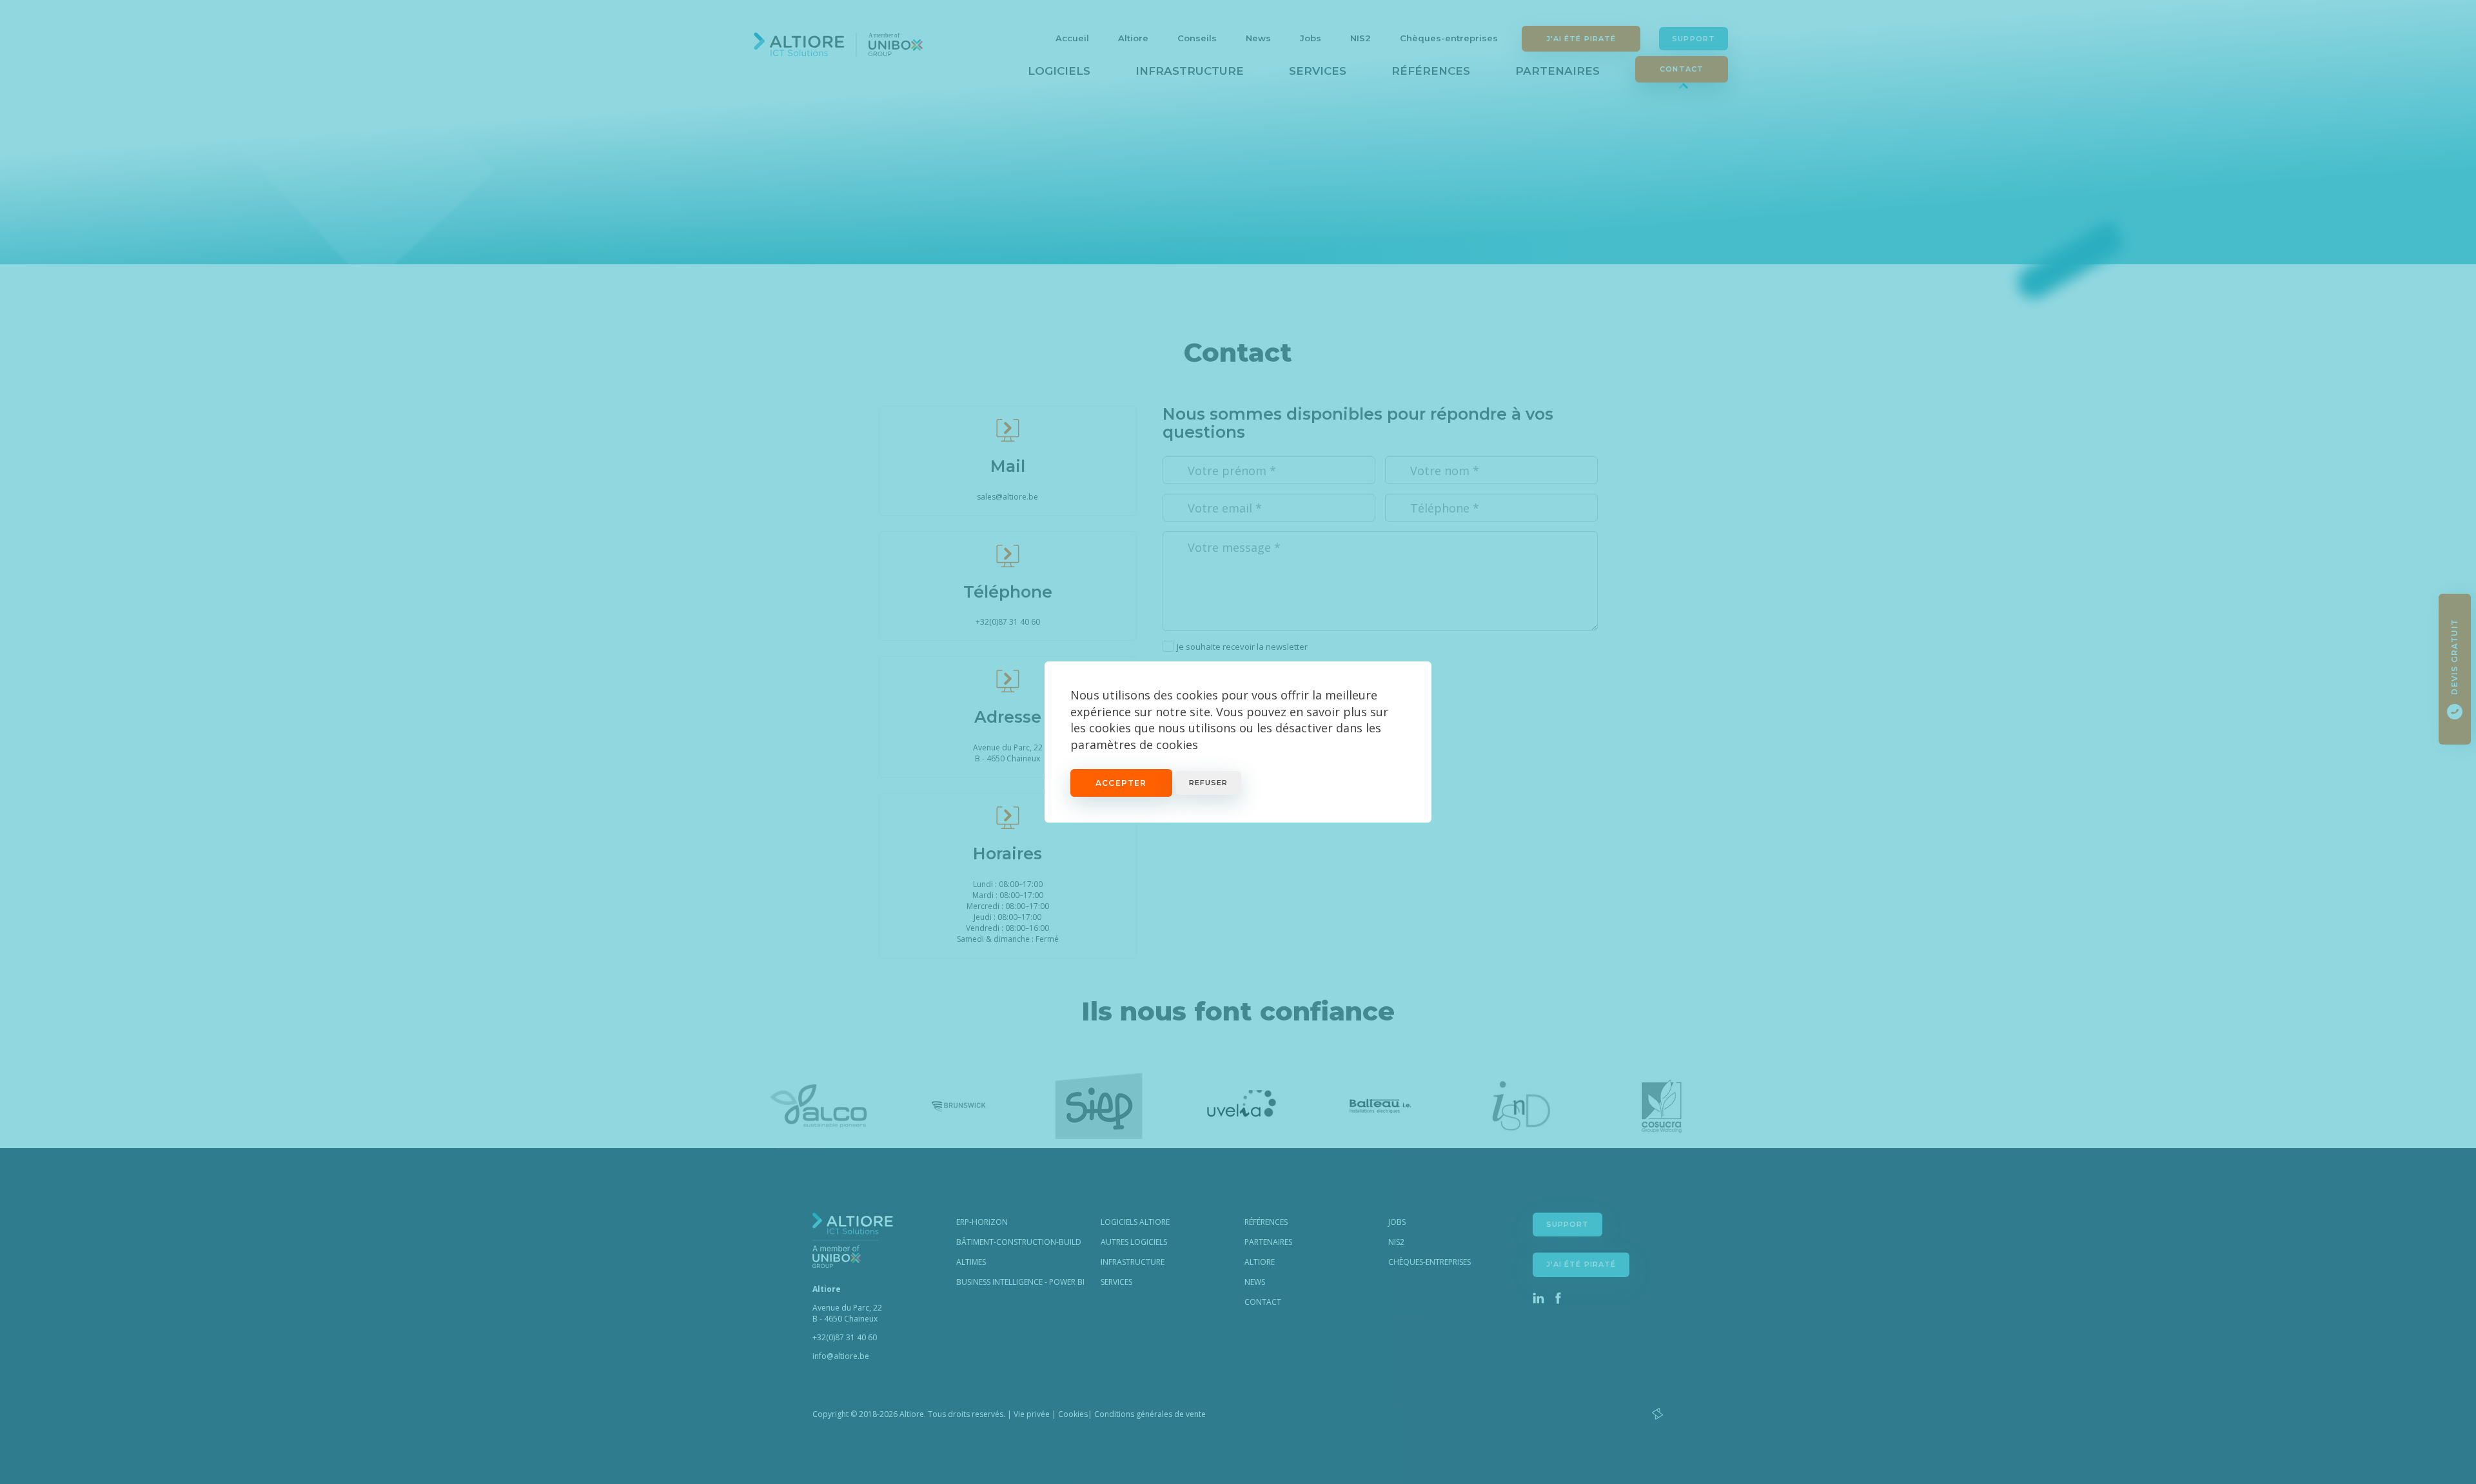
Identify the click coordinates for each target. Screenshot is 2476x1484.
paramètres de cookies (1134, 745)
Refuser (1209, 783)
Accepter (1121, 783)
